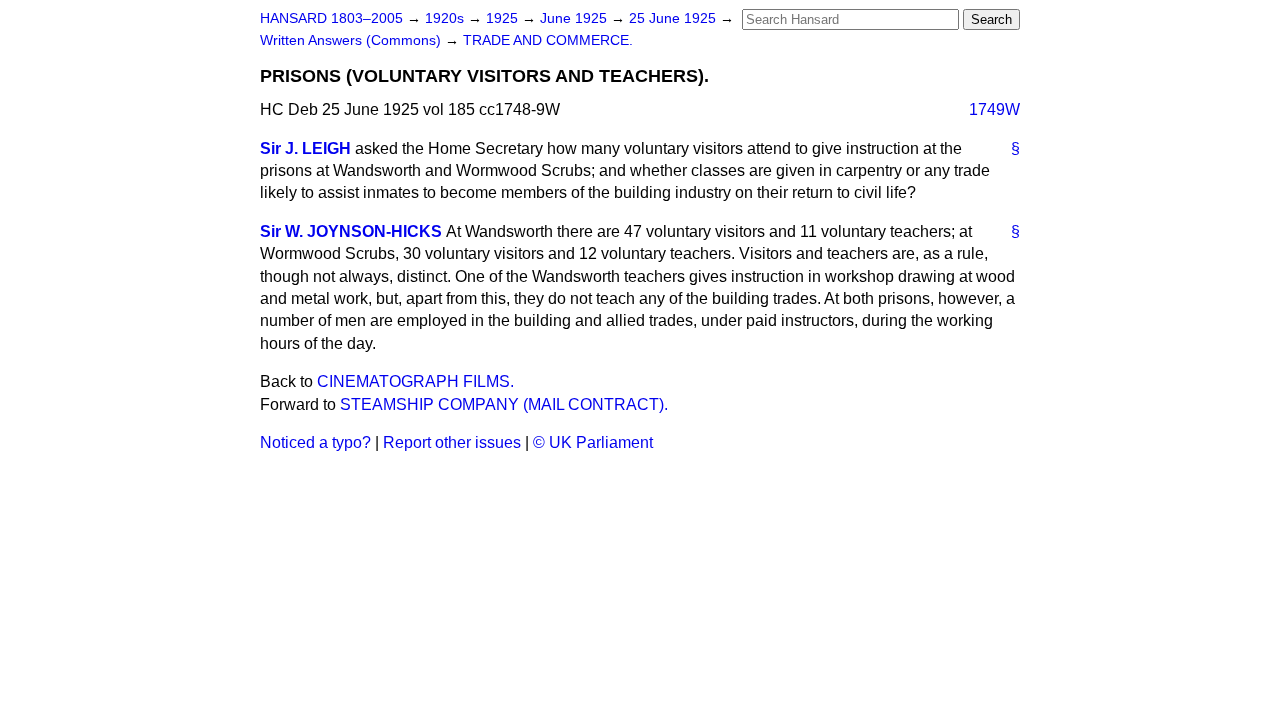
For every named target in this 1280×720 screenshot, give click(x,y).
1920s (446, 18)
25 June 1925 (674, 18)
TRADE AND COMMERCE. (548, 40)
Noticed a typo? (315, 442)
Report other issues (452, 442)
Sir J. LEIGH (305, 148)
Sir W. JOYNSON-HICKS (351, 231)
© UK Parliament (593, 442)
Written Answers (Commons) (352, 40)
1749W (994, 109)
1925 (504, 18)
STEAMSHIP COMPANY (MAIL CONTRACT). (504, 404)
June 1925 (575, 18)
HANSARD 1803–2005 (331, 18)
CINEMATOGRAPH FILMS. (415, 381)
